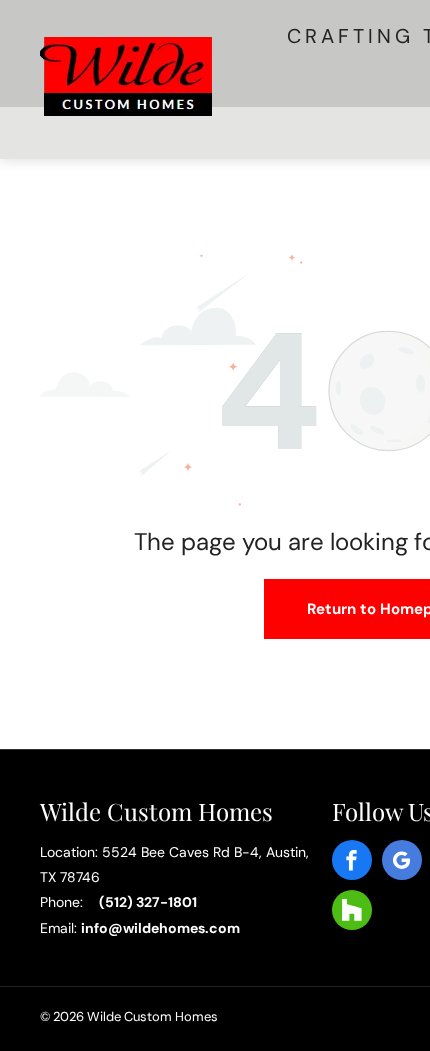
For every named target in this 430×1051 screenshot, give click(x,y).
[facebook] (352, 865)
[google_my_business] (402, 865)
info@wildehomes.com (160, 928)
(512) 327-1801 (148, 902)
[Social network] (352, 915)
